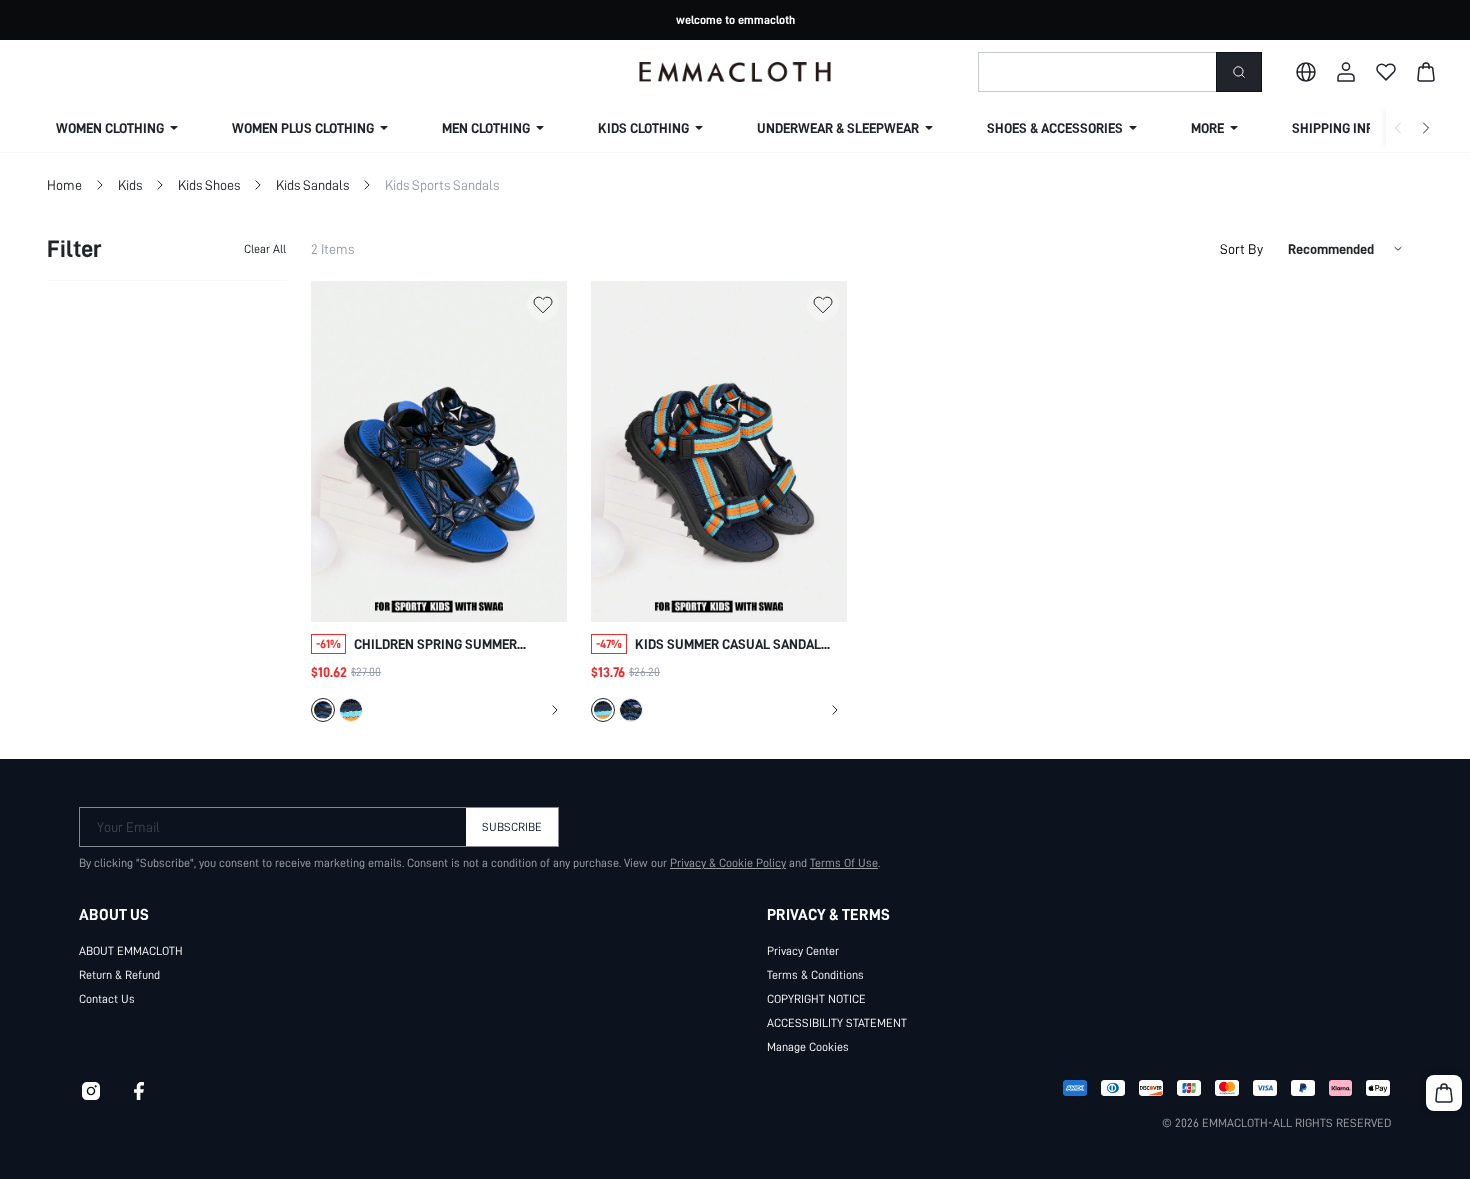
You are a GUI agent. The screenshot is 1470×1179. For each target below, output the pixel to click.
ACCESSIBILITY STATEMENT (837, 1023)
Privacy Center (803, 951)
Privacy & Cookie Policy (728, 863)
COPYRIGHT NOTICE (816, 999)
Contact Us (107, 999)
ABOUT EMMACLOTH (131, 951)
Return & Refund (119, 975)
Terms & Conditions (815, 975)
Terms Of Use (844, 863)
